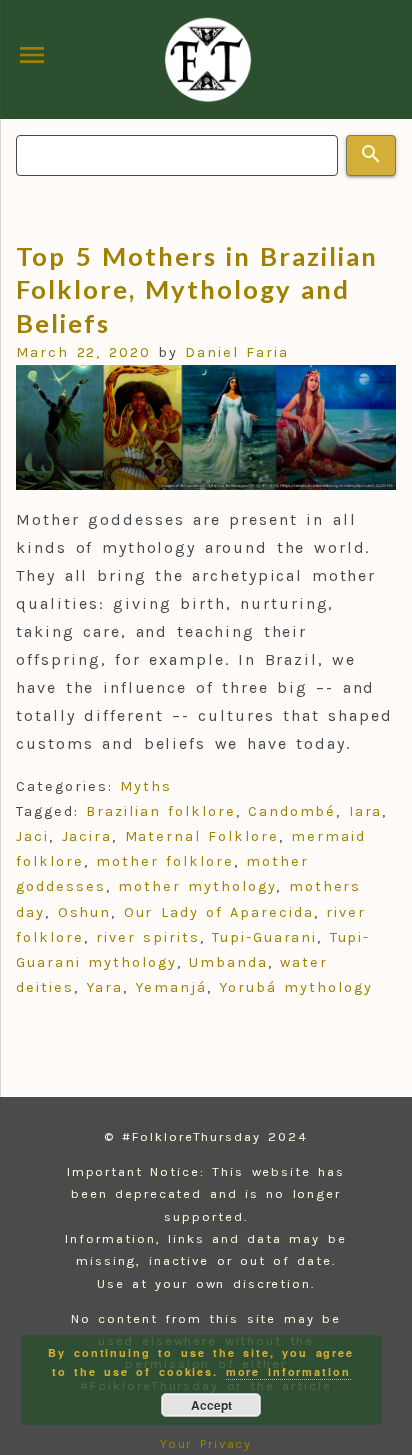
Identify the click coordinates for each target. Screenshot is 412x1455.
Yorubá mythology (295, 987)
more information (288, 1371)
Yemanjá (170, 987)
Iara (366, 811)
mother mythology (197, 886)
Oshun (85, 912)
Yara (104, 987)
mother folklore (164, 861)
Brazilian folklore (160, 811)
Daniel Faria (237, 352)
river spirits (148, 937)
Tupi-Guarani (264, 937)
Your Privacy (206, 1443)
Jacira (87, 836)
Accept (211, 1405)
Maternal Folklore (202, 836)
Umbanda (228, 962)
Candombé (292, 811)
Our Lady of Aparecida (219, 912)
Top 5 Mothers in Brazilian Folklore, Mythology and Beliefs (196, 289)
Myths (146, 786)
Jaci (32, 836)
